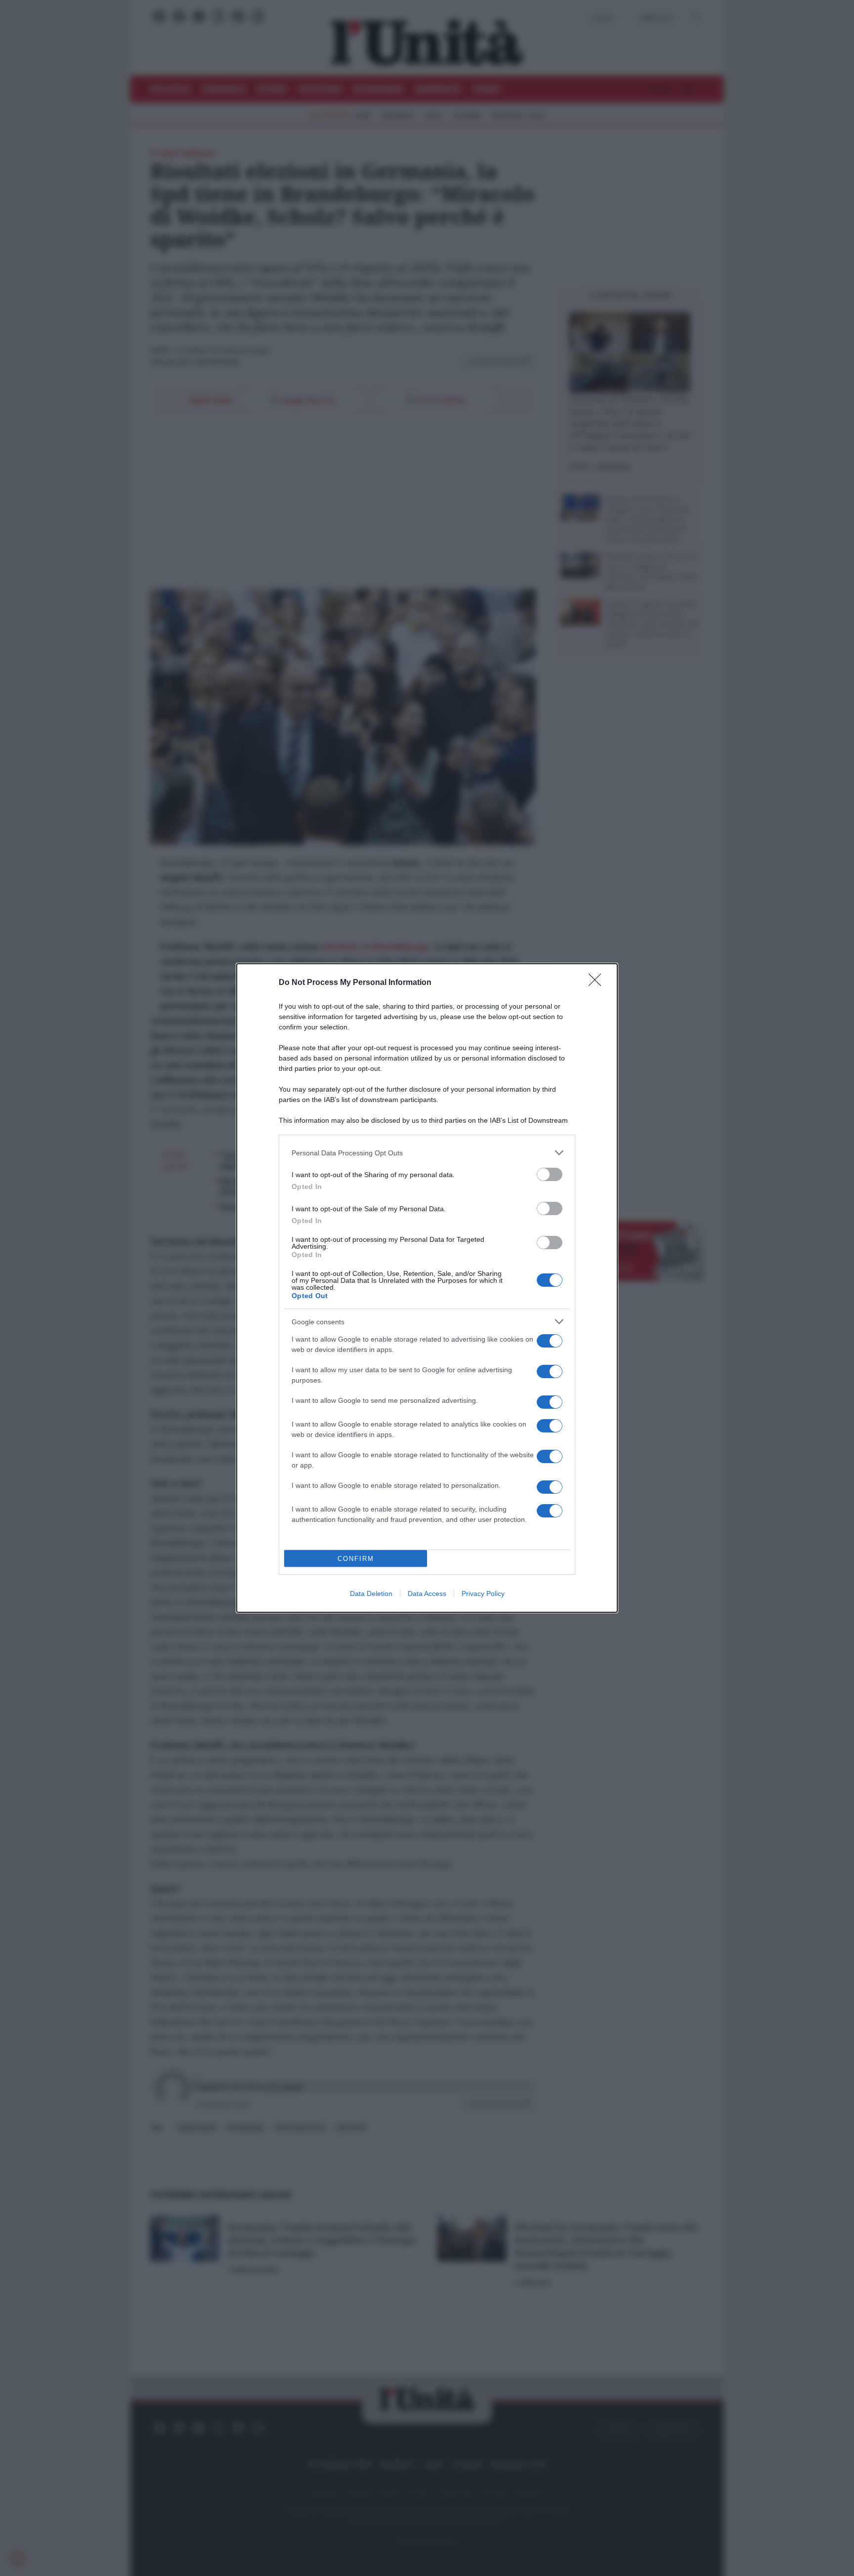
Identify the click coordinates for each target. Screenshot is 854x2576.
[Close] (598, 983)
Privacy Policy (483, 1594)
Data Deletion (371, 1594)
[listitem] (427, 1153)
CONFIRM (356, 1559)
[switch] (550, 1174)
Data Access (427, 1594)
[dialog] (427, 1288)
